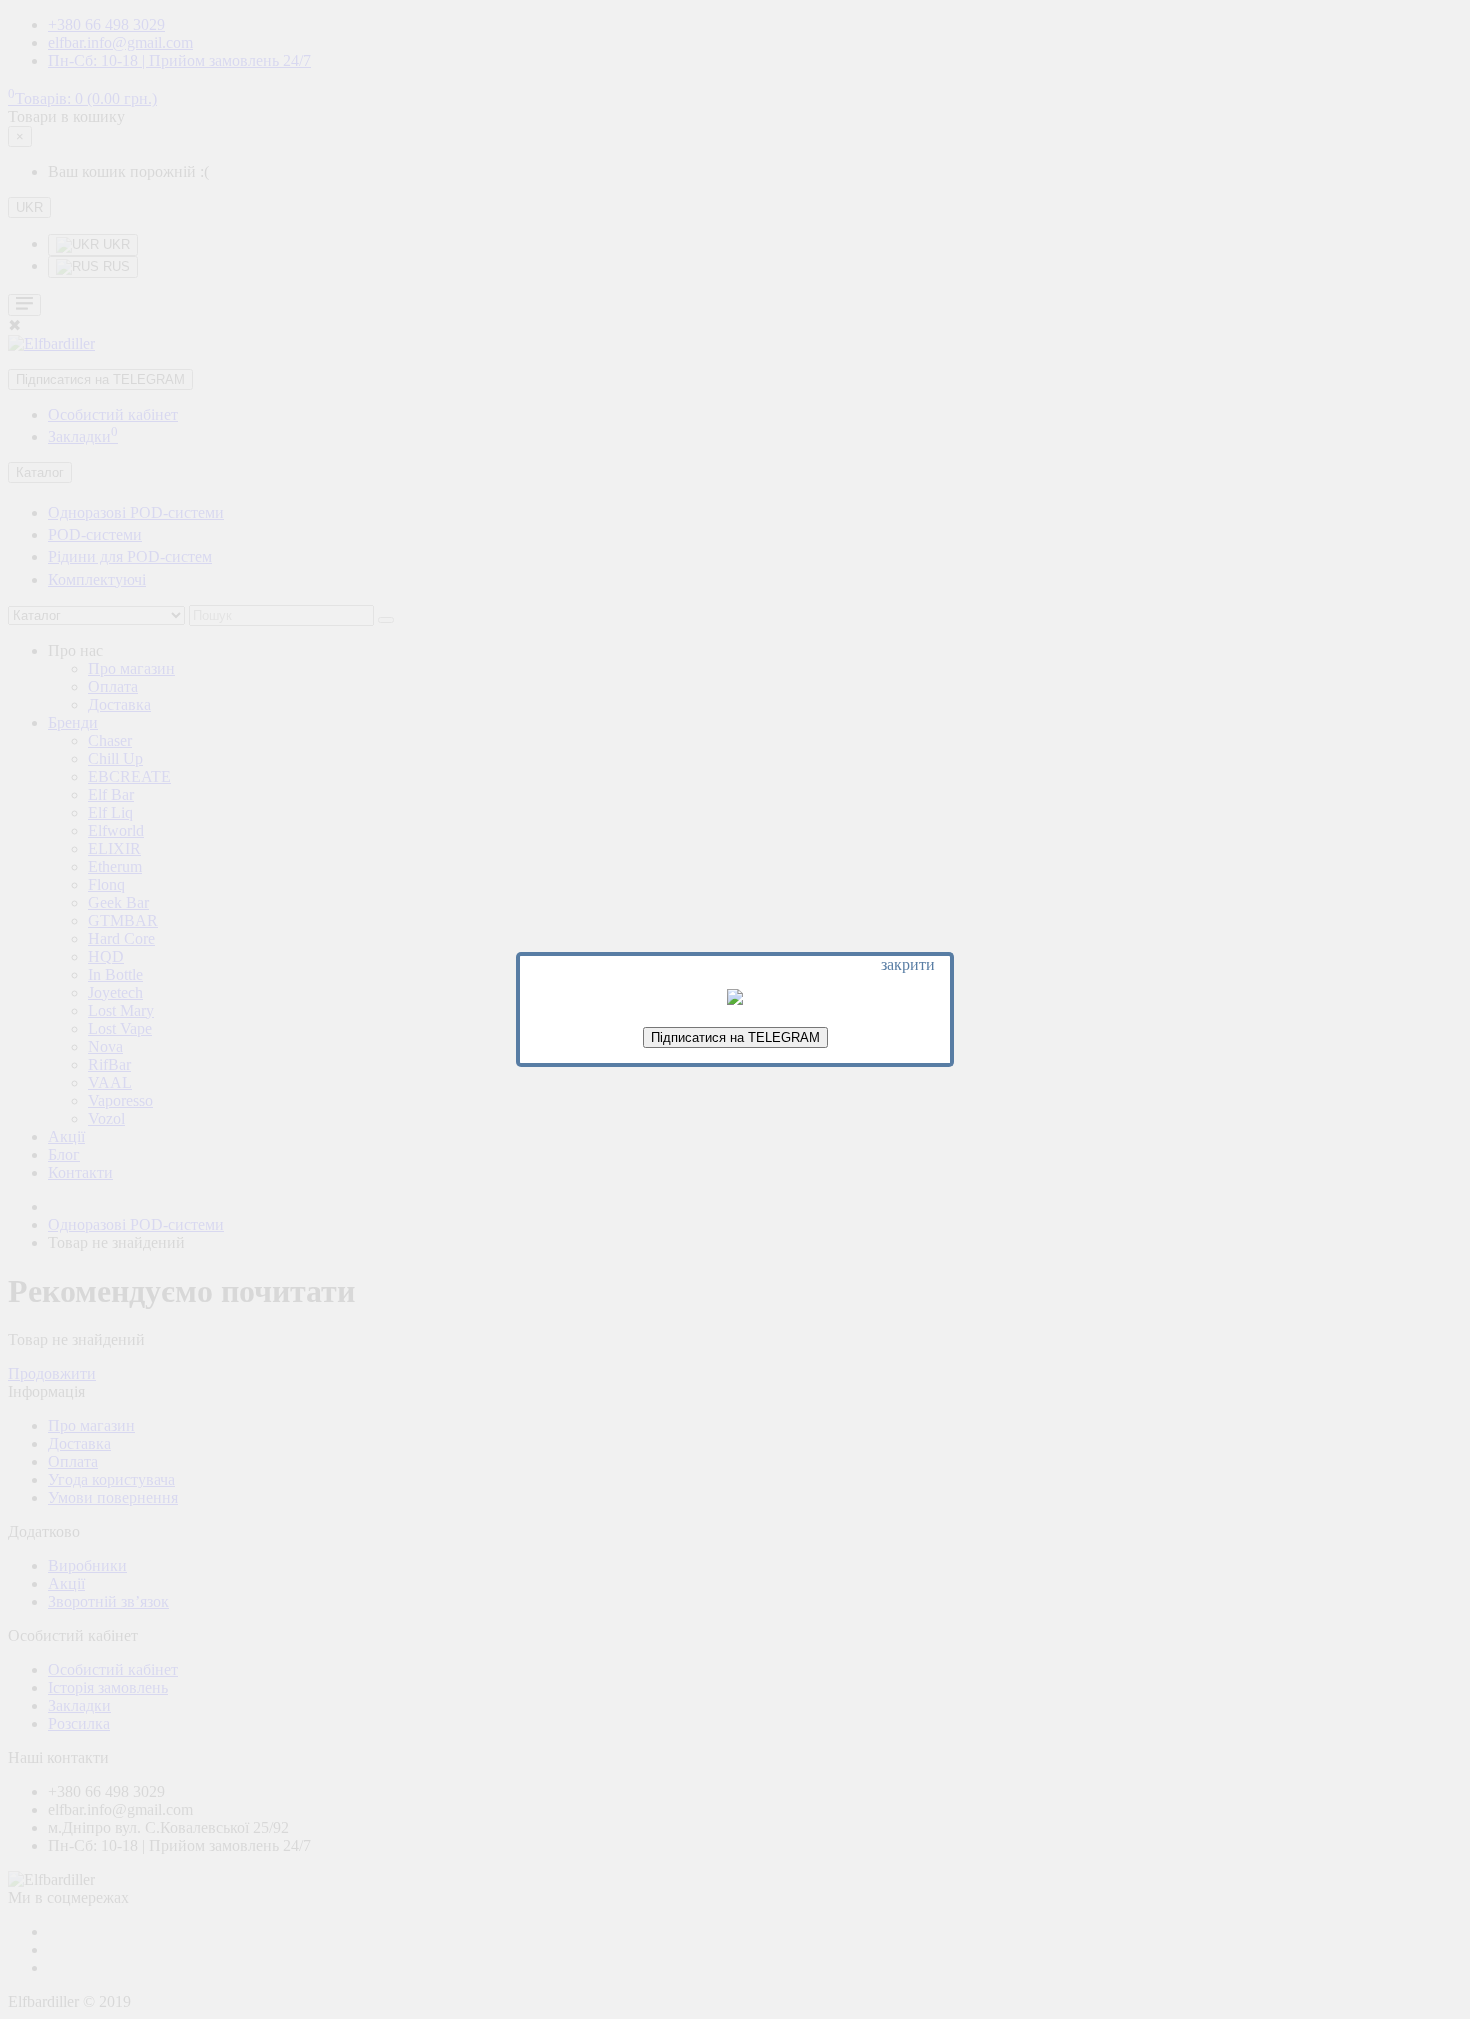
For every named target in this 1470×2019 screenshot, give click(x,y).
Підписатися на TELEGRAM (735, 1037)
